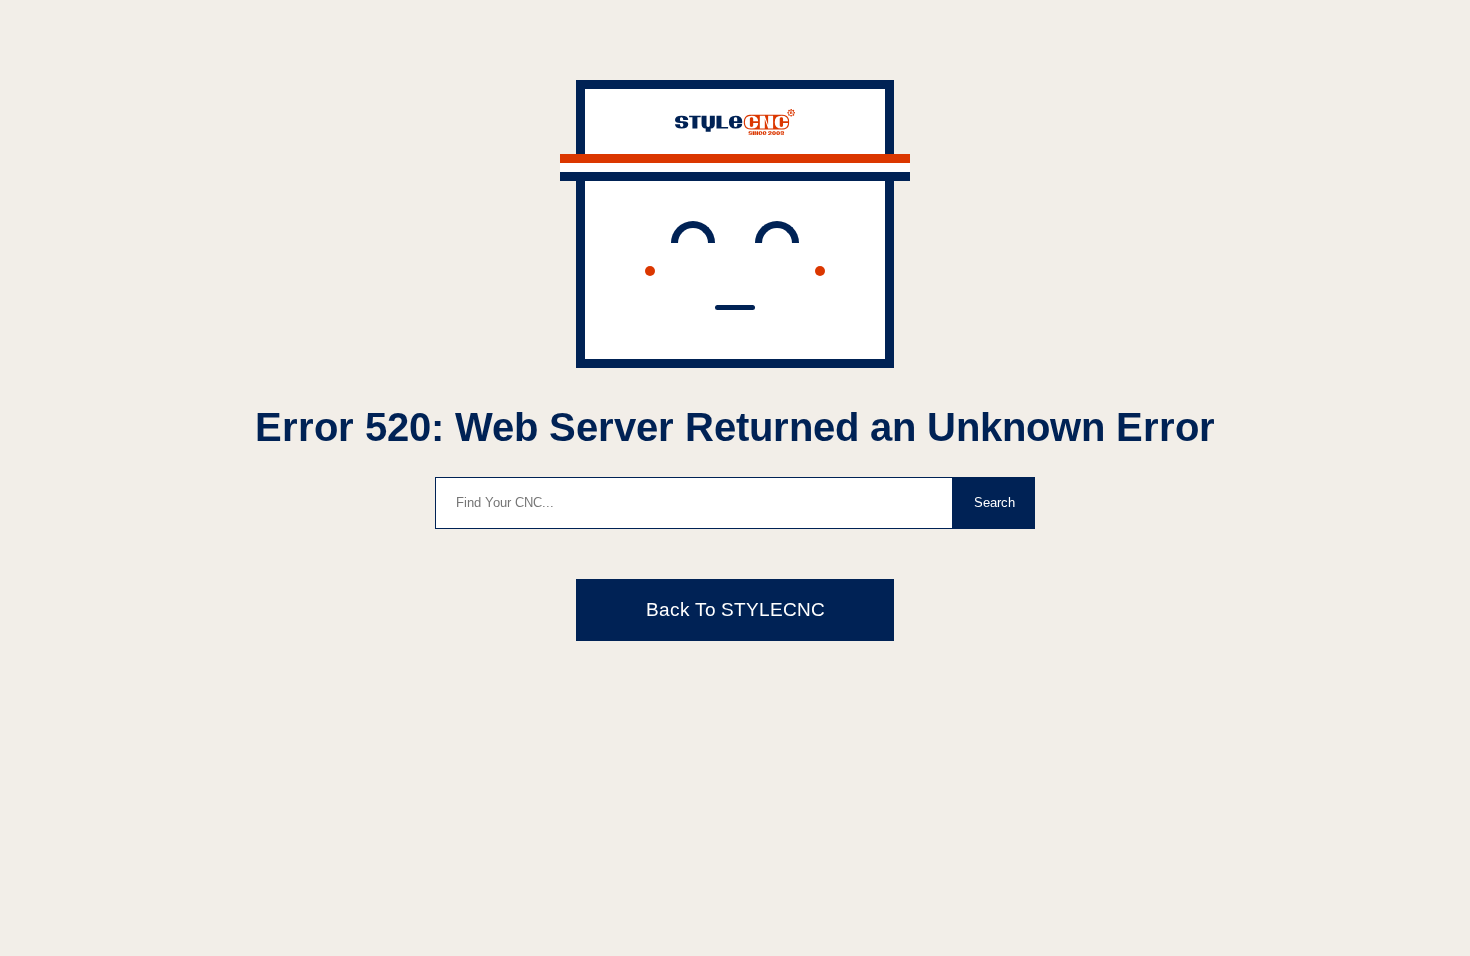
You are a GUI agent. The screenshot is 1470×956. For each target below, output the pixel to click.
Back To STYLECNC (735, 609)
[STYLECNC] (735, 129)
